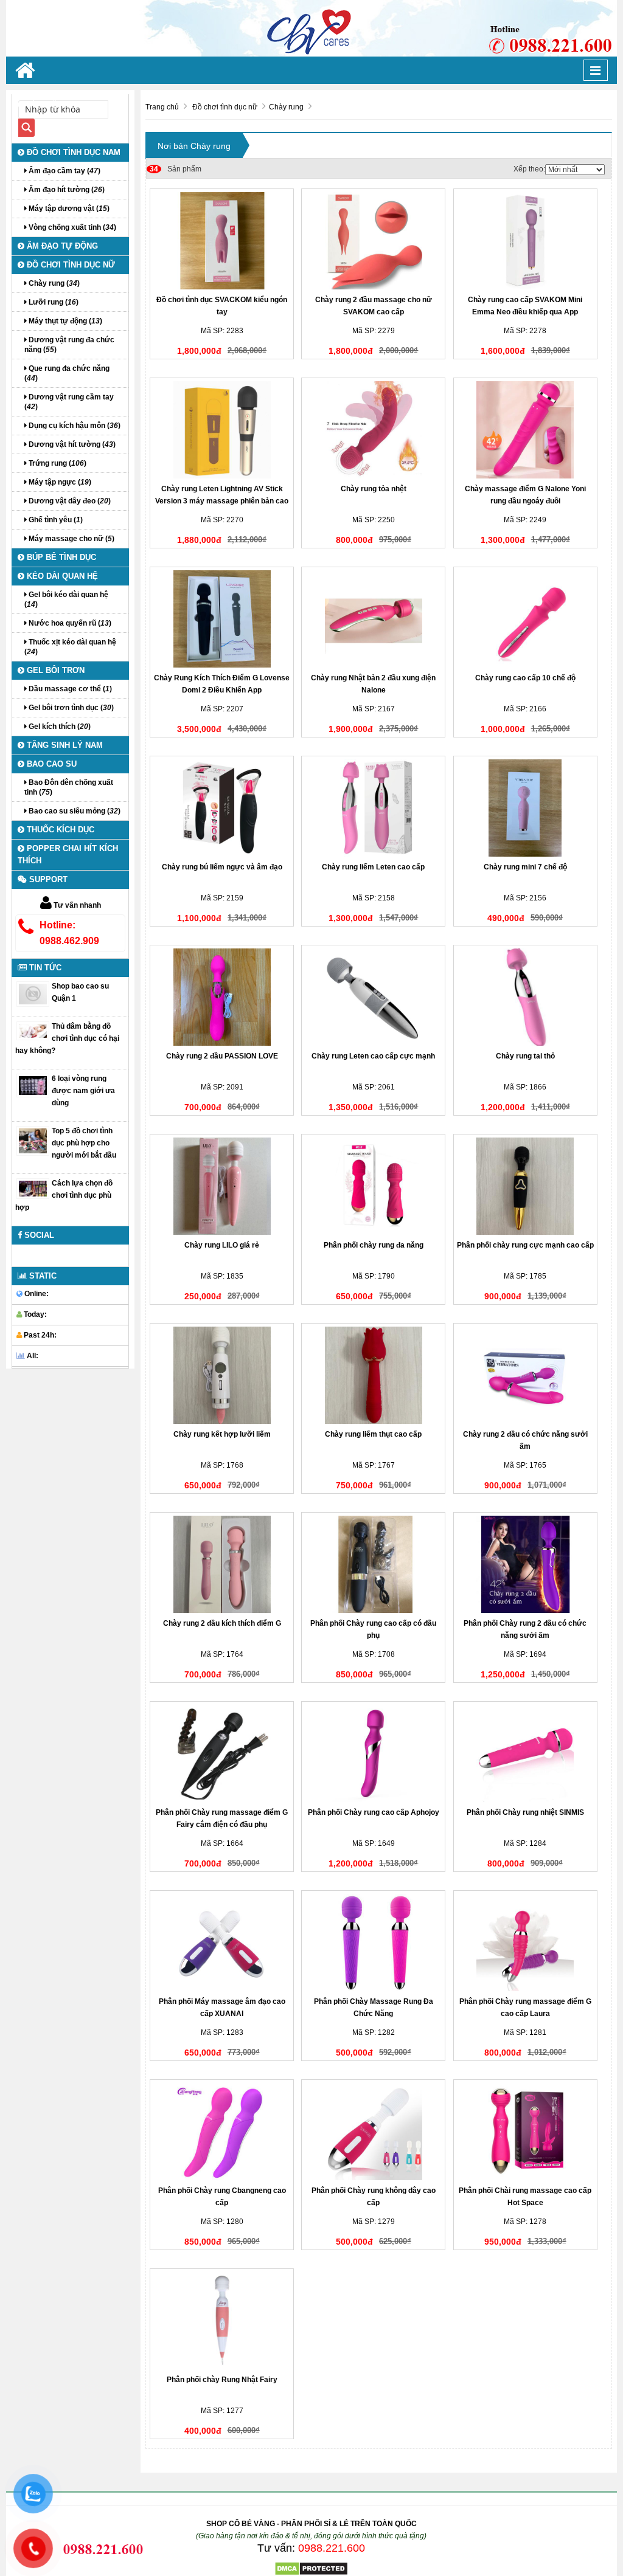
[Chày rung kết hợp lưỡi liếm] (222, 1375)
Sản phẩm (176, 169)
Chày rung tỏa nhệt (374, 489)
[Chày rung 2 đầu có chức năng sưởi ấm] (525, 1375)
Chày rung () (53, 283)
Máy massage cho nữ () (71, 539)
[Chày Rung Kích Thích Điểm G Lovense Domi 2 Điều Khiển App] (222, 619)
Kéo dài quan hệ (61, 576)
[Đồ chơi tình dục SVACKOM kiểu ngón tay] (222, 241)
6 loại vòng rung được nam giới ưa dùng (83, 1091)
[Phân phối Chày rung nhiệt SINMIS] (525, 1753)
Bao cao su (50, 764)
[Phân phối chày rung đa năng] (373, 1186)
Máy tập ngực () (59, 482)
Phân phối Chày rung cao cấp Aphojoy (374, 1812)
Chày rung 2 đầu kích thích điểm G (222, 1623)
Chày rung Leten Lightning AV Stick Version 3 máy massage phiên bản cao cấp (222, 501)
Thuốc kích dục (59, 830)
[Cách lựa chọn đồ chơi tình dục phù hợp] (33, 1188)
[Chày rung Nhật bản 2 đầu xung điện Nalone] (373, 619)
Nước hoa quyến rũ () (69, 623)
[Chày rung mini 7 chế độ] (525, 808)
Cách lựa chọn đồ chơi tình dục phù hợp (64, 1195)
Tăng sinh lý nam (64, 745)
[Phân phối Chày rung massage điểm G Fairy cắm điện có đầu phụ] (222, 1753)
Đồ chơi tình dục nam (72, 152)
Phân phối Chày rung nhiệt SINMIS (525, 1812)
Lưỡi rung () (53, 302)
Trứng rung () (57, 463)
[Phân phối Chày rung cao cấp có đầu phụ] (373, 1564)
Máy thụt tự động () (64, 321)
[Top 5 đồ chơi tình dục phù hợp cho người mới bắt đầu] (33, 1141)
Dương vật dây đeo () (69, 501)
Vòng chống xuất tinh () (71, 227)
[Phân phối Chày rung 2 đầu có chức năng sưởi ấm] (525, 1564)
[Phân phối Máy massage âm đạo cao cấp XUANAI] (222, 1942)
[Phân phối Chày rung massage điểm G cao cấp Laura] (525, 1942)
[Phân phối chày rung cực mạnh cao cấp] (525, 1186)
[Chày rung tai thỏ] (525, 997)
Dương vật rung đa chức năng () (69, 345)
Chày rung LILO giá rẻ (222, 1245)
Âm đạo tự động (61, 246)
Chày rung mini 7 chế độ (525, 867)
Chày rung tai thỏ (525, 1056)
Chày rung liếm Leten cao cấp (373, 867)
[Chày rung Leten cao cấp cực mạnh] (373, 997)
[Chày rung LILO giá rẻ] (222, 1186)
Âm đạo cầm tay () (64, 171)
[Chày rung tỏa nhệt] (373, 430)
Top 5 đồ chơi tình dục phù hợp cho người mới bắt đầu (84, 1143)
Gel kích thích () (59, 727)
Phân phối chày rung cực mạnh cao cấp (525, 1245)
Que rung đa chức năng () (67, 373)
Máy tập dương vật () (68, 209)
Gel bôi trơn (54, 670)
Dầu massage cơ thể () (69, 689)
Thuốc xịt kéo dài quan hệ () (70, 647)
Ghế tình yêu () (55, 520)
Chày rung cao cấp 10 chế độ (525, 678)
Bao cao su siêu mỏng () (74, 811)
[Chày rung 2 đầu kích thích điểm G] (222, 1564)
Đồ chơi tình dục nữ (70, 265)
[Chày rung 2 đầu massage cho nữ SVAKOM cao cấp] (373, 241)
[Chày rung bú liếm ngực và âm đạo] (222, 808)
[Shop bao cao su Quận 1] (33, 993)
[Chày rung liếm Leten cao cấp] (373, 808)
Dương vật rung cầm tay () (69, 402)
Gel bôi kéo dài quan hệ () (66, 599)
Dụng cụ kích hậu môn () (74, 426)
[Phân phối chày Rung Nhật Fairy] (222, 2321)
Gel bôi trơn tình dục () (70, 708)
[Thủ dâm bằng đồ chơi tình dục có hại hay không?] (33, 1031)
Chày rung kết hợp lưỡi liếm (222, 1434)
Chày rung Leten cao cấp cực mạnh (373, 1056)
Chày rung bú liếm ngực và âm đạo (222, 867)
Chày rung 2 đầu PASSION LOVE (222, 1056)
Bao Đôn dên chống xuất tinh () (69, 787)
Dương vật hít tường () (71, 444)
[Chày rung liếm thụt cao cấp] (373, 1375)
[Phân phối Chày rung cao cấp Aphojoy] (373, 1753)
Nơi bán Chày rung (194, 146)
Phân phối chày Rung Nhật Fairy (222, 2380)
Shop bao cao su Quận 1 (80, 992)
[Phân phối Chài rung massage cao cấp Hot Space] (525, 2132)
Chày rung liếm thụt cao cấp (373, 1434)
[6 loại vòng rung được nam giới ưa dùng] (33, 1085)
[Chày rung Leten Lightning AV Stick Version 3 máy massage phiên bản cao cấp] (222, 430)
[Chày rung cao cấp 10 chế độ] (525, 619)
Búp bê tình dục (60, 557)
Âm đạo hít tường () (66, 190)
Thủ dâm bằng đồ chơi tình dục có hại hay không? (67, 1038)
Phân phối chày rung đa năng (374, 1245)
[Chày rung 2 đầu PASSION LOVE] (222, 997)
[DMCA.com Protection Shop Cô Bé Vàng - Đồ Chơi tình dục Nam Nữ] (311, 2568)
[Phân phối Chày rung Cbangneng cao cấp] (222, 2132)
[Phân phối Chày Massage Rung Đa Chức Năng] (373, 1942)
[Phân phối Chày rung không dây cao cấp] (373, 2132)
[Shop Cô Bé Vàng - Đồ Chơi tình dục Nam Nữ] (311, 28)
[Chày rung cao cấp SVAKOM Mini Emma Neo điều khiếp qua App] (525, 241)
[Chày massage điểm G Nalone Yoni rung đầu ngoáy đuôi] (525, 430)
